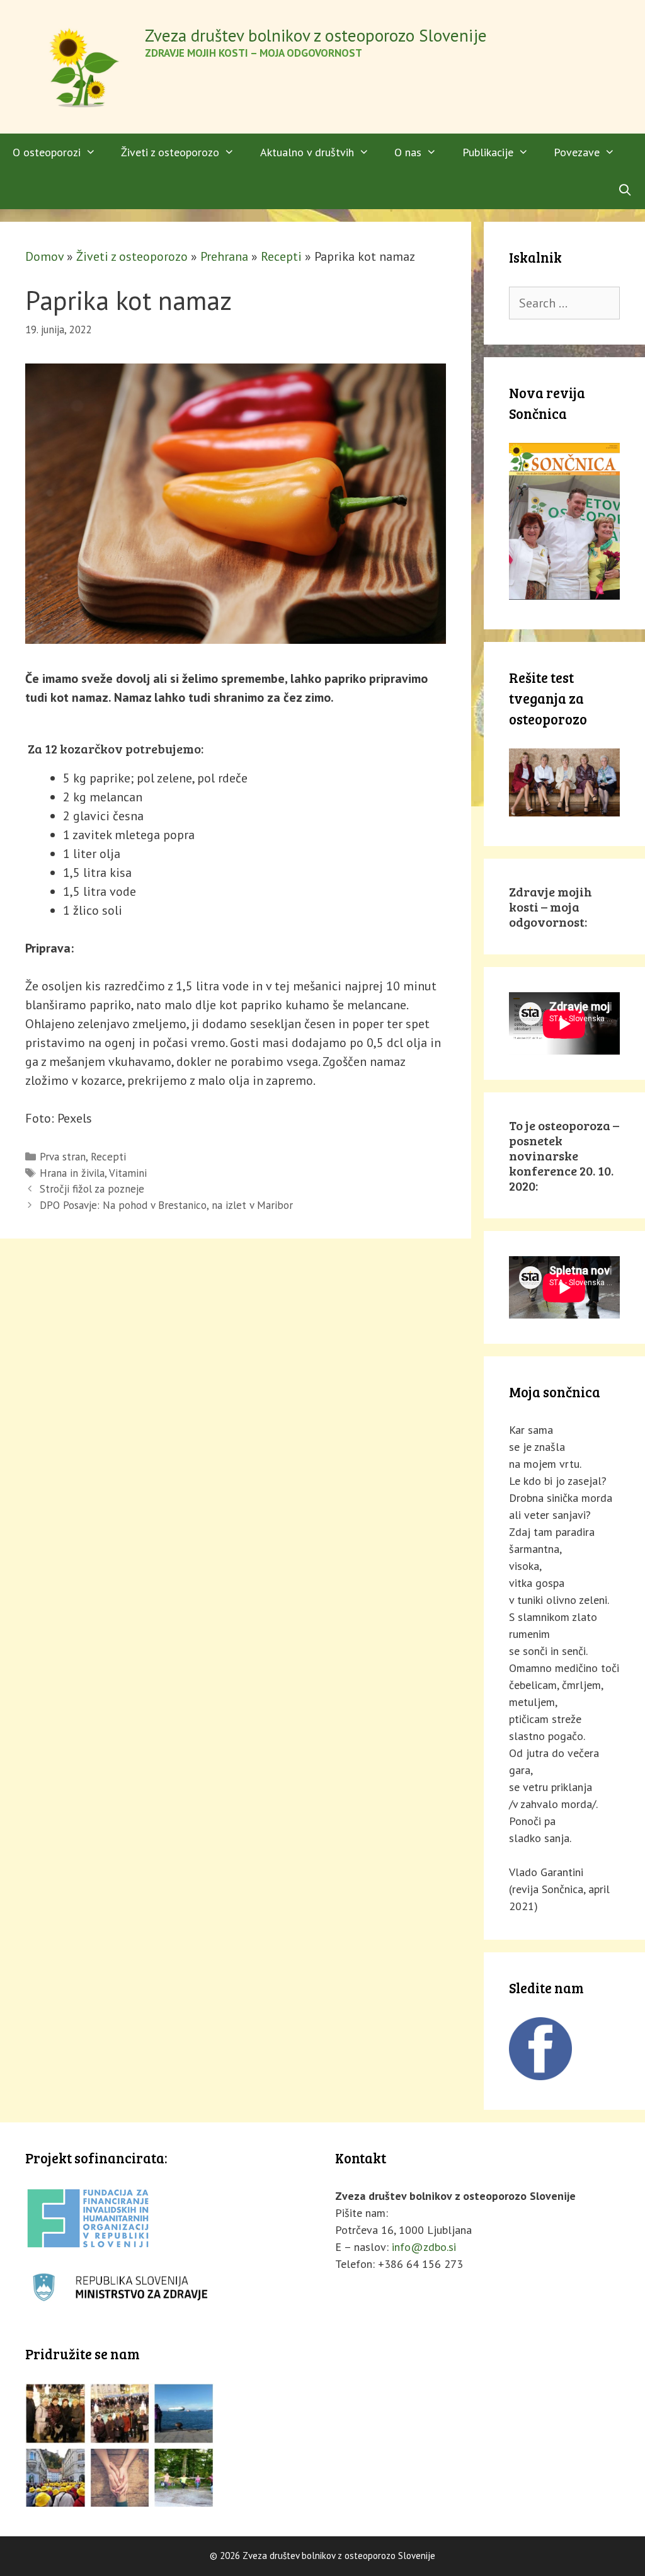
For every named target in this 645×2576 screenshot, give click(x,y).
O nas (408, 152)
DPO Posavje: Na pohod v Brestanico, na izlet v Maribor (166, 1205)
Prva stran (63, 1157)
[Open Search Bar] (625, 190)
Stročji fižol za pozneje (92, 1189)
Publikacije (488, 152)
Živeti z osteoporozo (170, 152)
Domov (44, 256)
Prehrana (224, 256)
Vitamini (128, 1173)
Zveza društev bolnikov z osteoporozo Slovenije (316, 35)
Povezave (577, 152)
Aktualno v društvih (307, 152)
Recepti (281, 256)
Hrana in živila (72, 1173)
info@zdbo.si (424, 2247)
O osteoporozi (47, 152)
